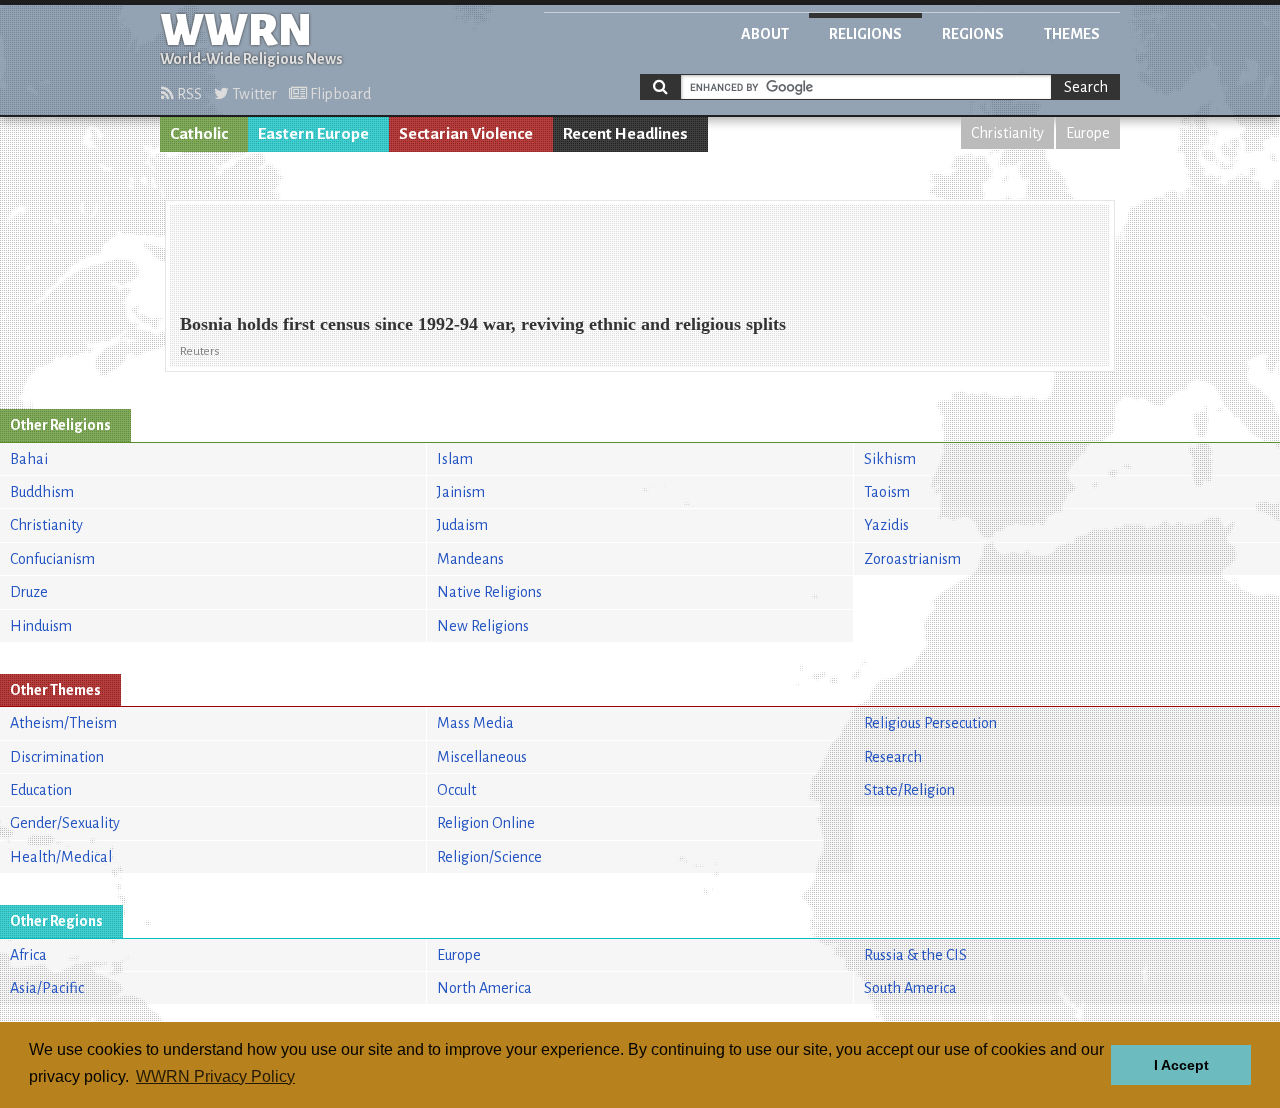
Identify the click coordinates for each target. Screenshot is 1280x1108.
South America (910, 988)
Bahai (29, 459)
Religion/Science (489, 857)
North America (484, 988)
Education (41, 790)
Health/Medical (61, 857)
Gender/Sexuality (65, 823)
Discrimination (57, 757)
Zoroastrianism (912, 559)
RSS (188, 94)
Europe (1088, 133)
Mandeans (470, 559)
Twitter (253, 94)
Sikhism (890, 459)
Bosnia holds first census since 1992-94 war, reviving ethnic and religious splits (483, 324)
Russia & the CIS (915, 955)
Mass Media (475, 723)
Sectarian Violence (466, 134)
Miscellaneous (482, 757)
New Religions (483, 626)
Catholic (199, 134)
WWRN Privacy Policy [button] (215, 1076)
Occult (456, 790)
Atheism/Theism (63, 723)
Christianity (1007, 133)
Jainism (461, 492)
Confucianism (52, 559)
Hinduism (41, 626)
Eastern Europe (313, 134)
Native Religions (489, 592)
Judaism (462, 525)
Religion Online (486, 823)
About (765, 34)
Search (1086, 87)
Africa (28, 955)
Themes (1072, 34)
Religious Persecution (930, 723)
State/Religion (909, 790)
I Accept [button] (1181, 1065)
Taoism (887, 492)
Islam (455, 459)
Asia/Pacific (47, 988)
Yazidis (886, 525)
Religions (865, 34)
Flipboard (339, 94)
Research (893, 757)
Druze (29, 592)
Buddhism (42, 492)
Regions (973, 34)
